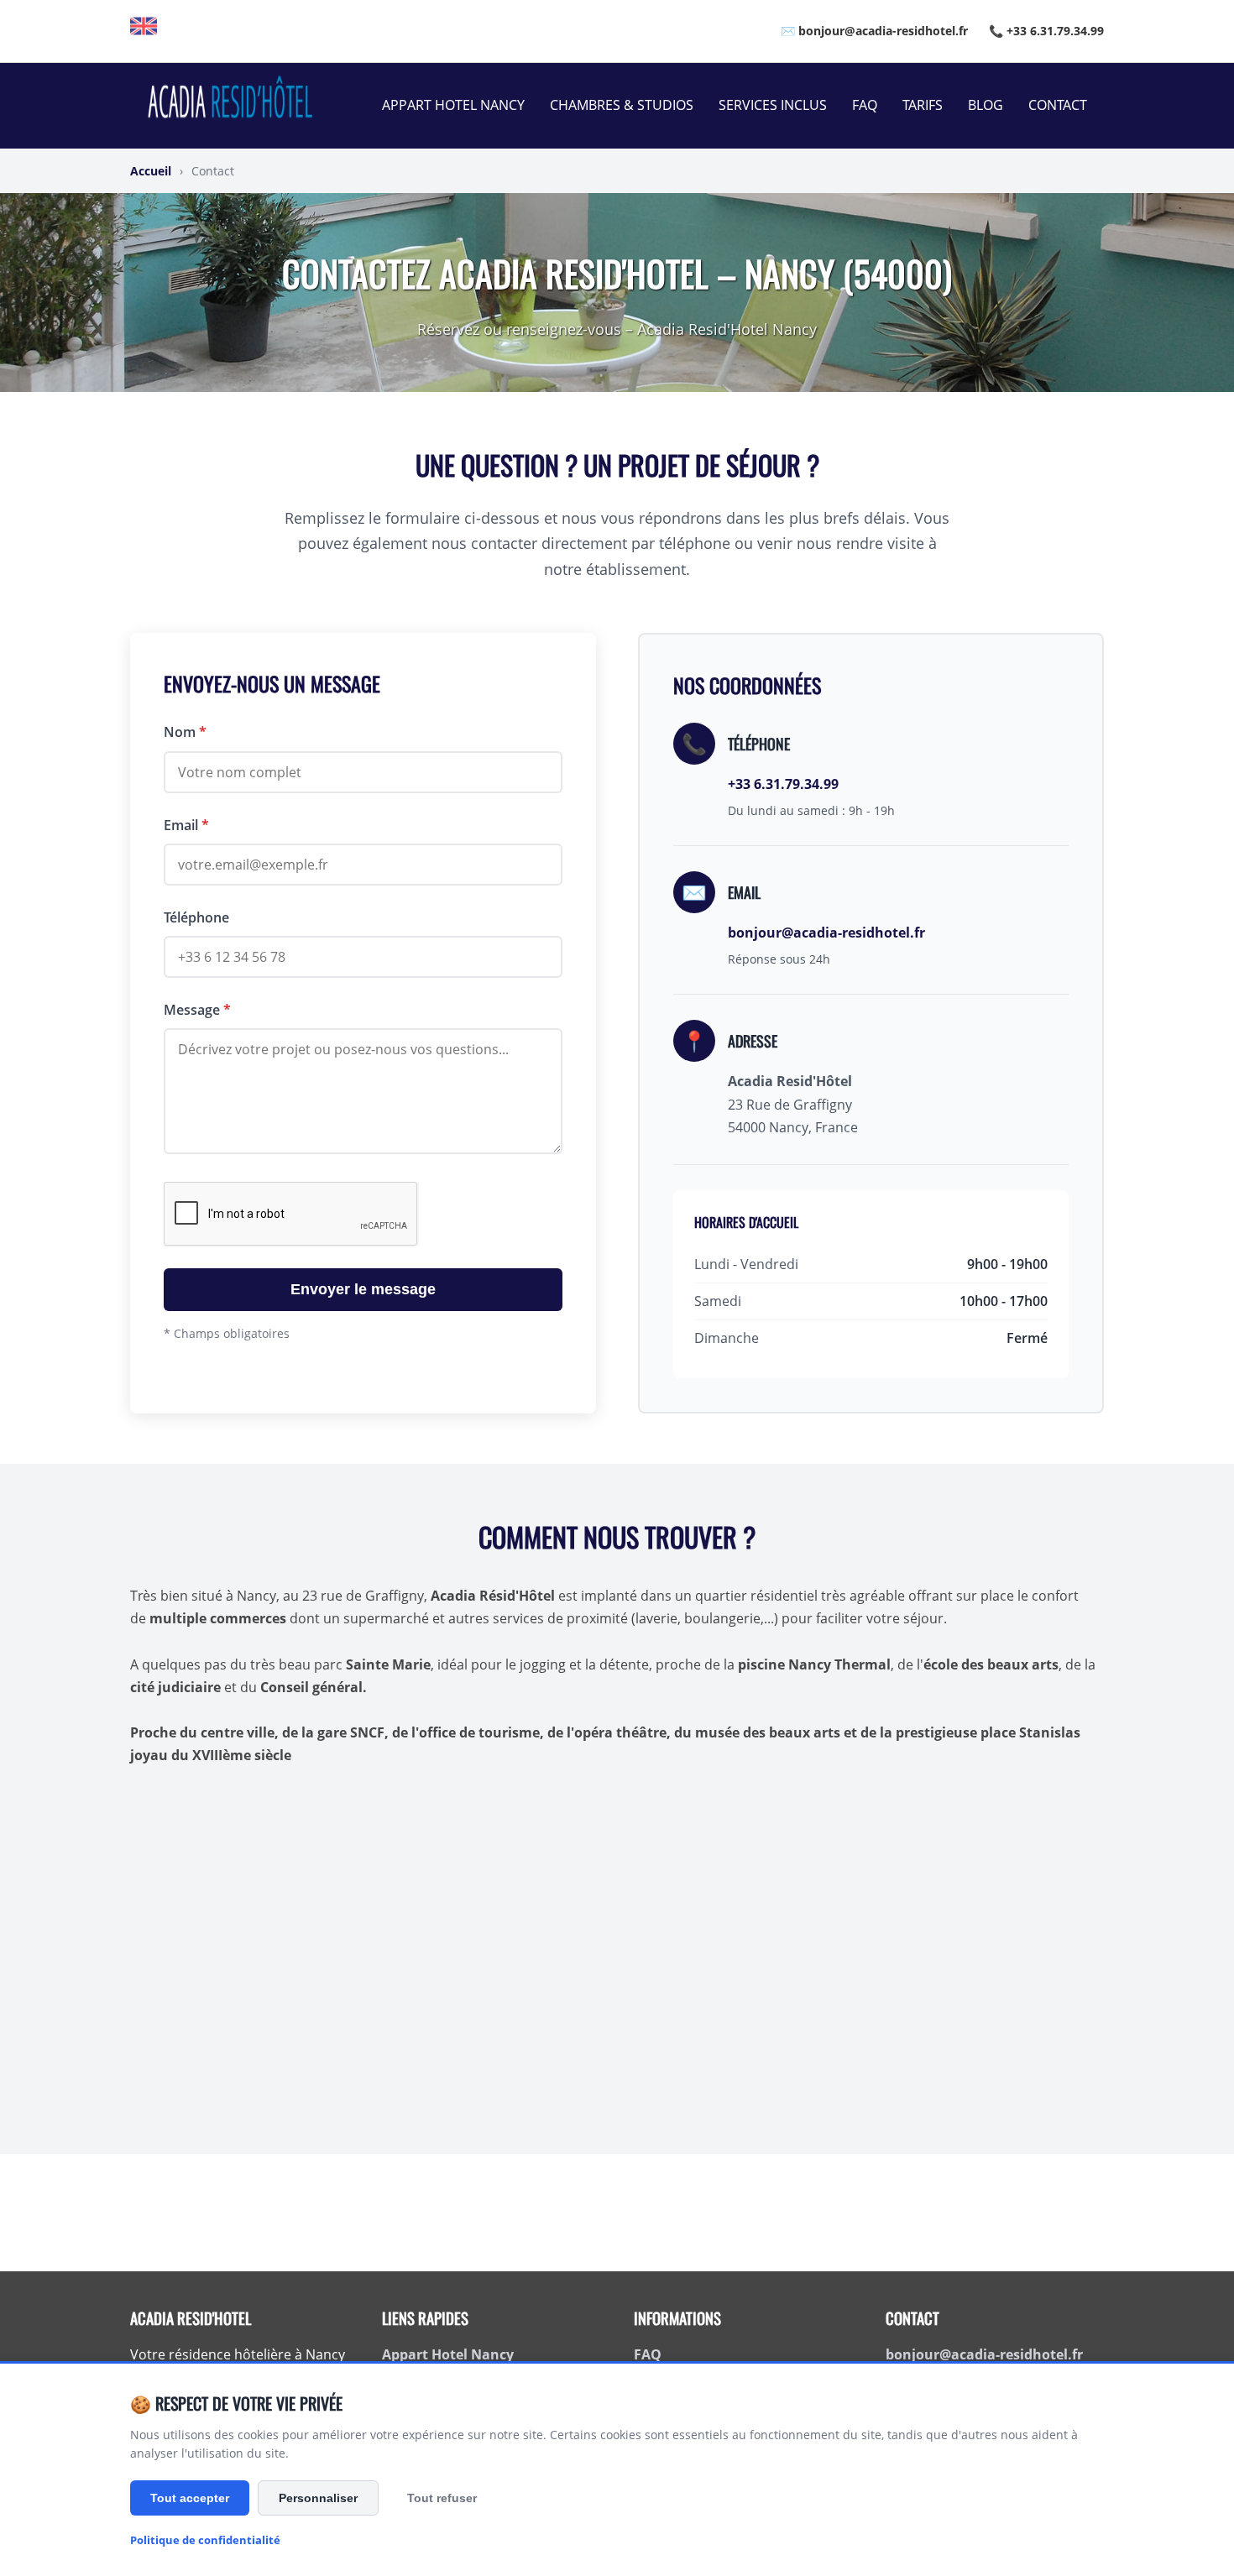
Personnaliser (318, 2498)
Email (186, 825)
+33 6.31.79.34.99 (783, 784)
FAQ (865, 105)
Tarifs (923, 105)
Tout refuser (442, 2498)
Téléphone (196, 917)
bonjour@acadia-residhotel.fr (826, 933)
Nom (185, 732)
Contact (1058, 105)
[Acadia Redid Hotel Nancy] (144, 31)
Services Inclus (773, 105)
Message (197, 1010)
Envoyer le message (363, 1289)
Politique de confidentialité (205, 2540)
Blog (986, 105)
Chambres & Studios (622, 105)
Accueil (151, 171)
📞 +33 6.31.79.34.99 (1046, 31)
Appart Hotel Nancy (453, 105)
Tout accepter (190, 2498)
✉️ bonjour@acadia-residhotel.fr (874, 31)
